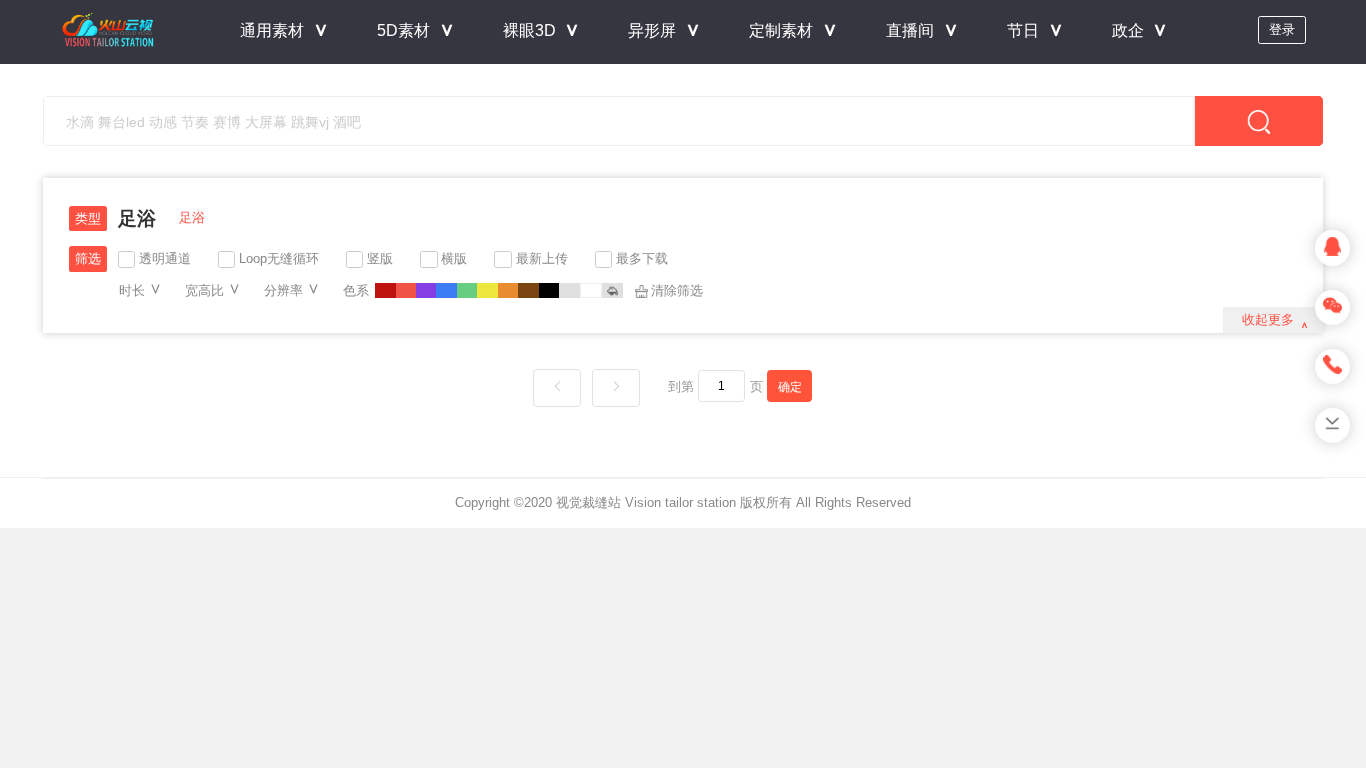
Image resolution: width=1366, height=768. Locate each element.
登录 (1282, 29)
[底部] (1332, 425)
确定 (790, 386)
